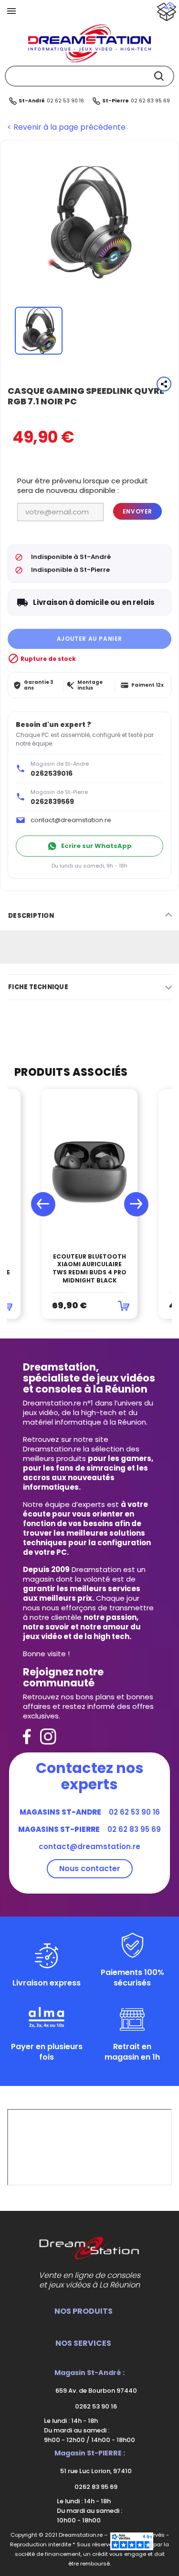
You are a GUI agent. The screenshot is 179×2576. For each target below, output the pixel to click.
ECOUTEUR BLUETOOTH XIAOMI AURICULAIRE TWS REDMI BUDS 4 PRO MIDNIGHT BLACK (89, 1269)
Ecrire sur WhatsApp (96, 846)
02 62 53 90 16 (65, 101)
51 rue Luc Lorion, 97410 (95, 2471)
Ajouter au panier (89, 639)
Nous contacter (90, 1868)
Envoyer (137, 511)
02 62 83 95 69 (150, 101)
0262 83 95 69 (95, 2487)
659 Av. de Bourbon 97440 (95, 2391)
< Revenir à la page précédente (66, 127)
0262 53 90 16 (95, 2406)
